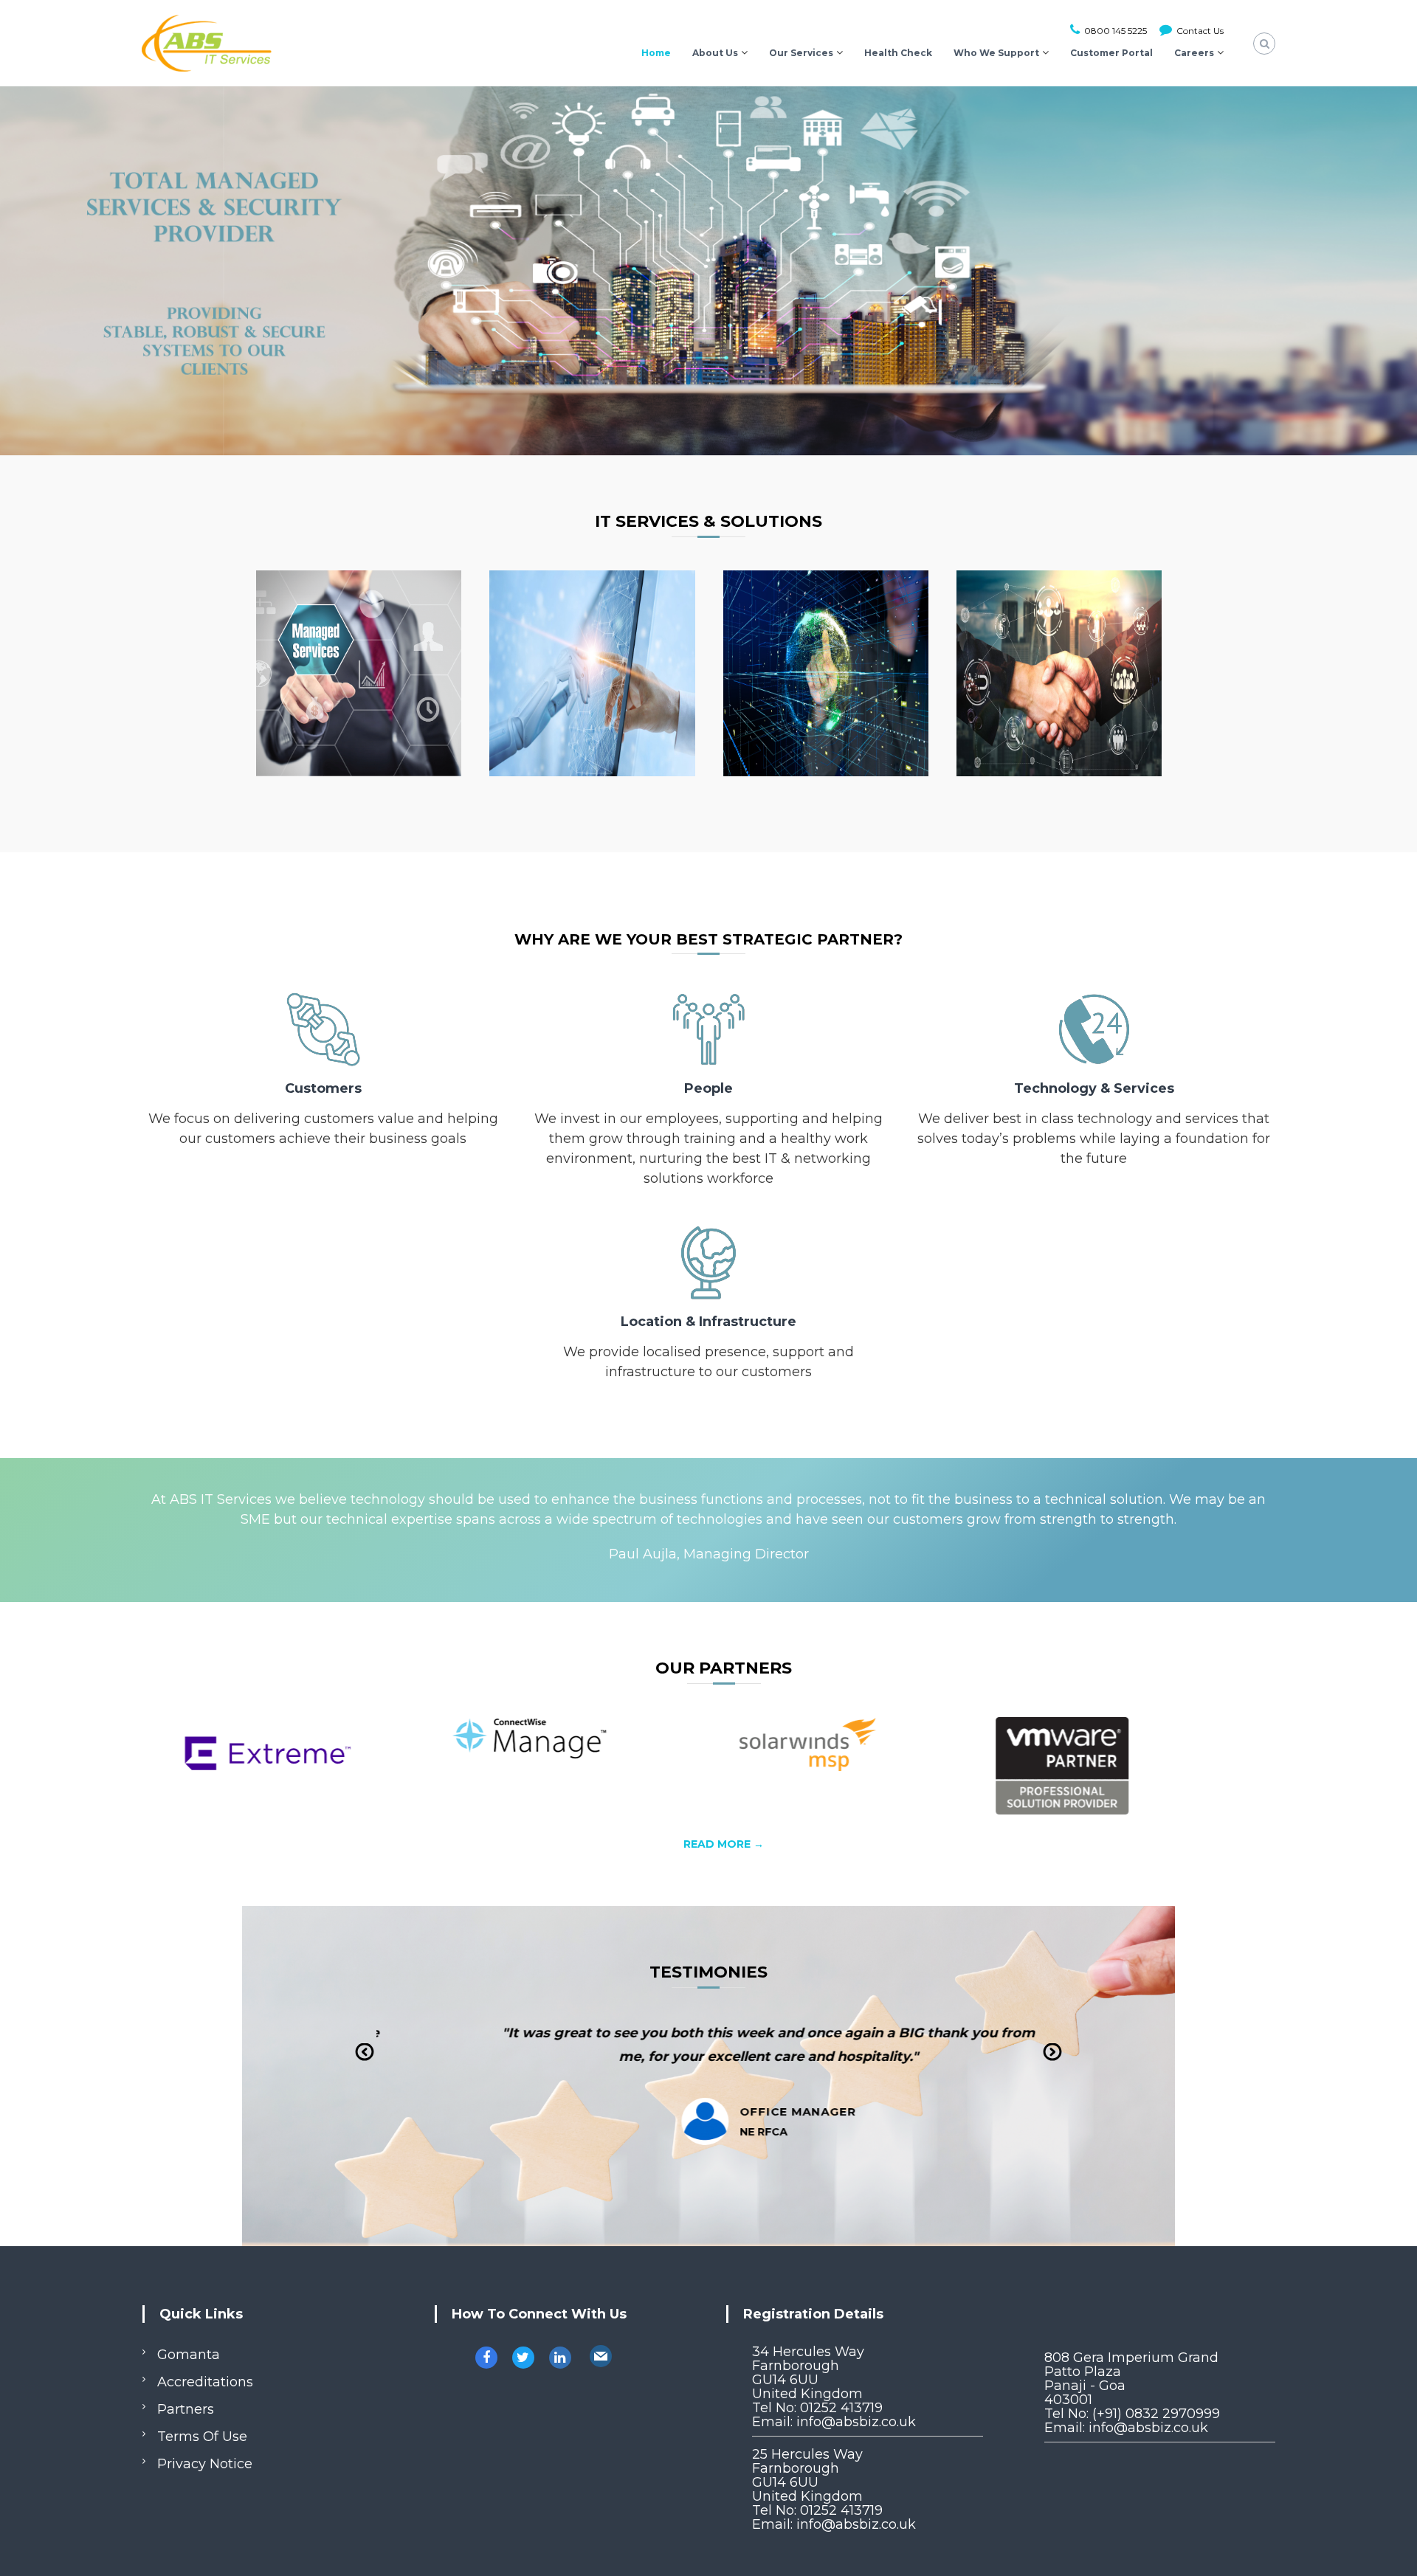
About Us (715, 53)
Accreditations (205, 2382)
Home (656, 53)
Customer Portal (1111, 53)
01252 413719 (841, 2408)
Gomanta (189, 2355)
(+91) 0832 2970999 (1156, 2414)
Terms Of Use (202, 2437)
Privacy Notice (205, 2464)
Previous (365, 2062)
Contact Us (1199, 31)
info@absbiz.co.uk (856, 2422)
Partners (186, 2409)
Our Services (801, 53)
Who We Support (996, 53)
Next (1052, 2062)
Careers (1194, 53)
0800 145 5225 (1114, 31)
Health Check (898, 53)
